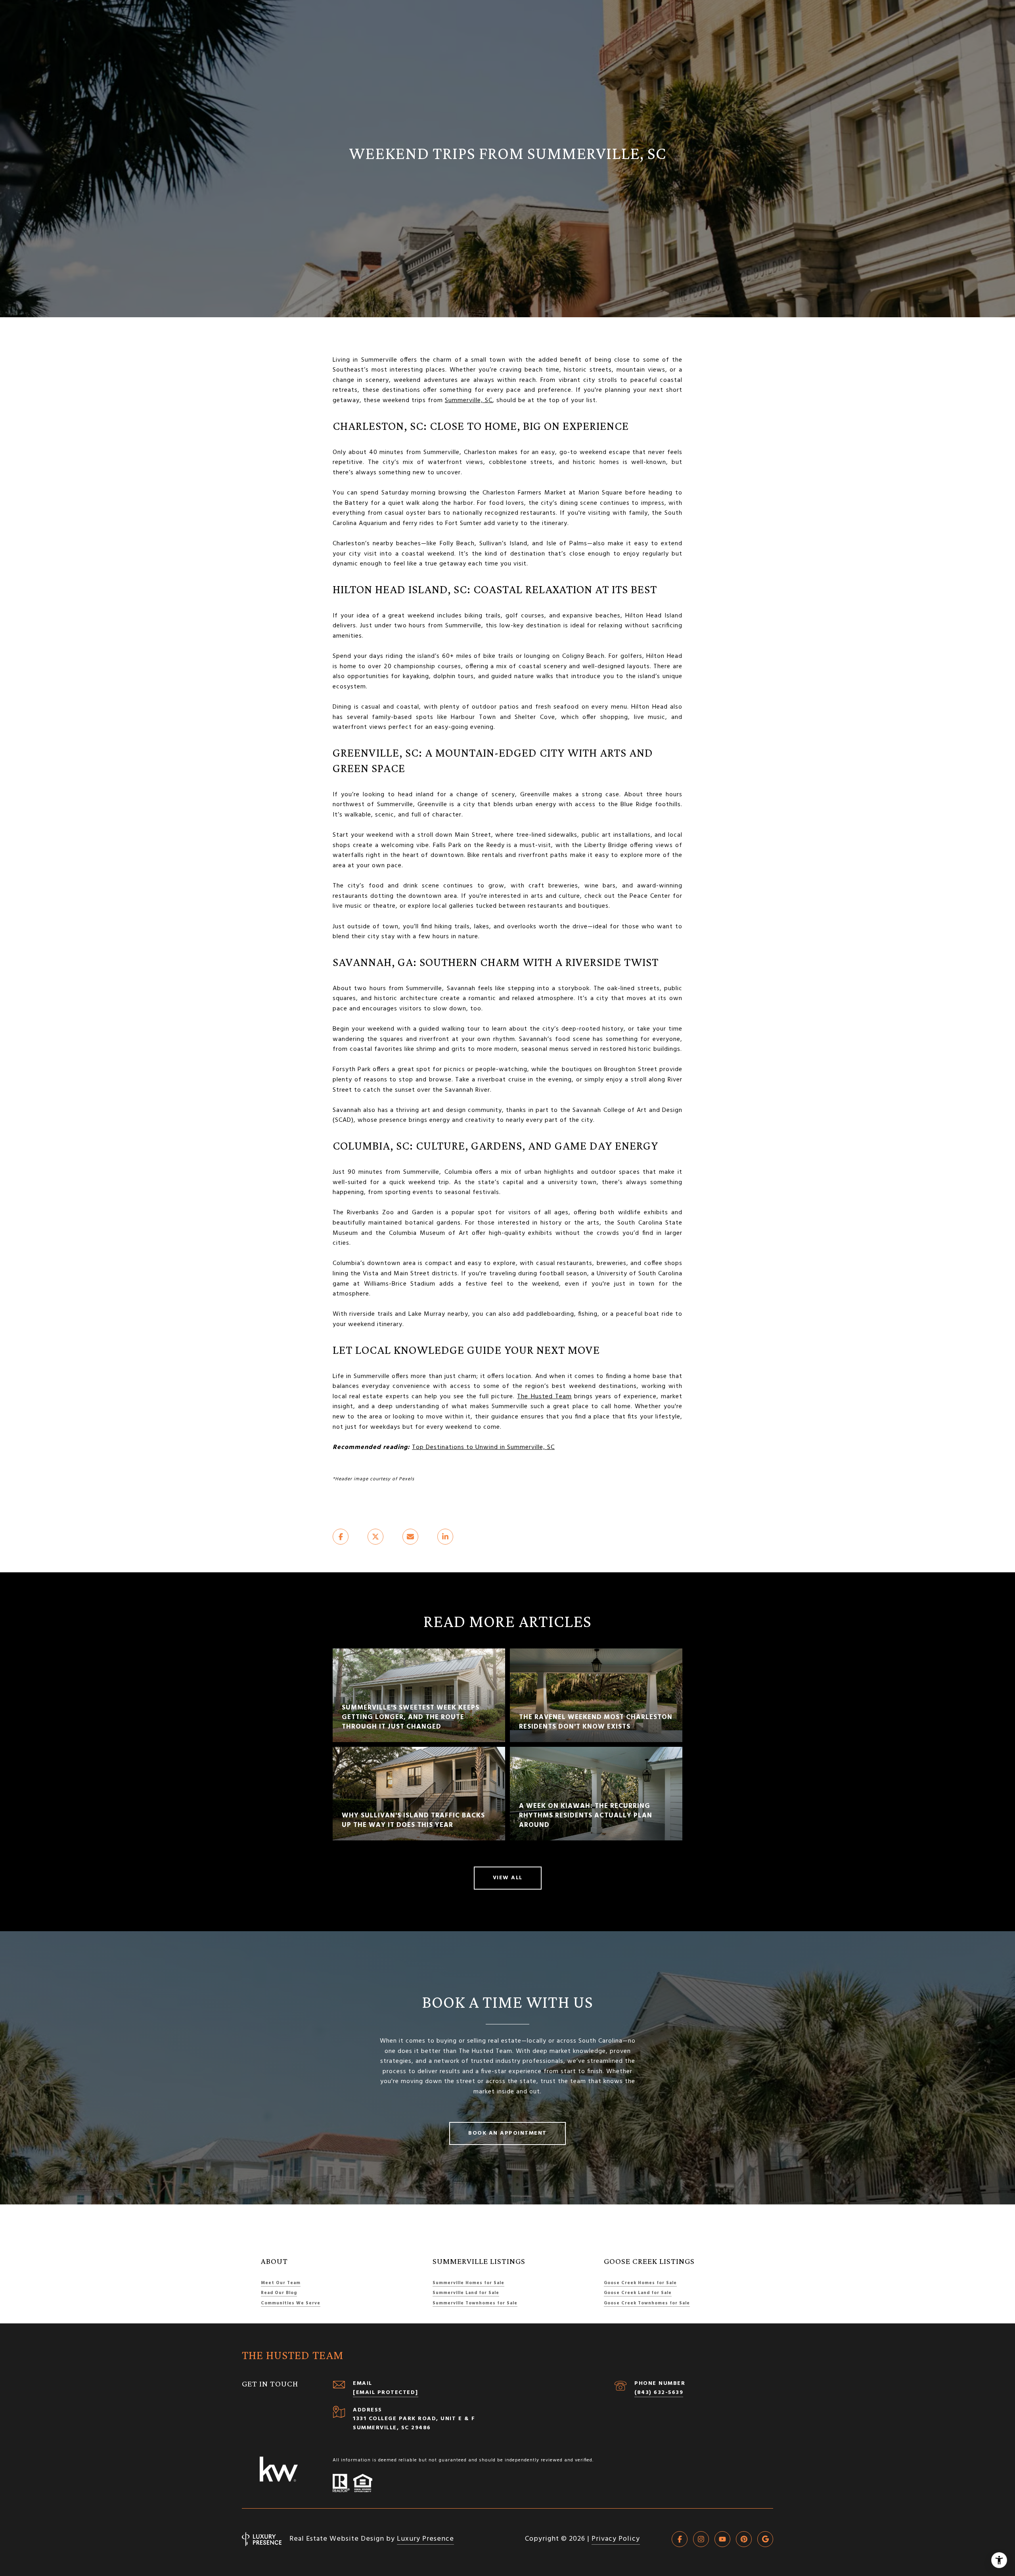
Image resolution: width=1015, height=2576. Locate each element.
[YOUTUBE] (722, 2539)
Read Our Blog (279, 2293)
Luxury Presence (425, 2539)
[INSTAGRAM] (701, 2539)
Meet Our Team (281, 2283)
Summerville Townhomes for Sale (475, 2303)
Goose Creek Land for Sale (638, 2293)
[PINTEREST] (744, 2539)
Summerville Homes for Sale (468, 2283)
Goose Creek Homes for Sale (640, 2283)
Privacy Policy (616, 2539)
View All (508, 1878)
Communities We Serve (291, 2303)
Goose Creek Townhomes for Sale (647, 2303)
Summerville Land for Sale (466, 2293)
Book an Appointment (507, 2133)
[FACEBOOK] (680, 2539)
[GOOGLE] (765, 2539)
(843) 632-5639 (659, 2393)
